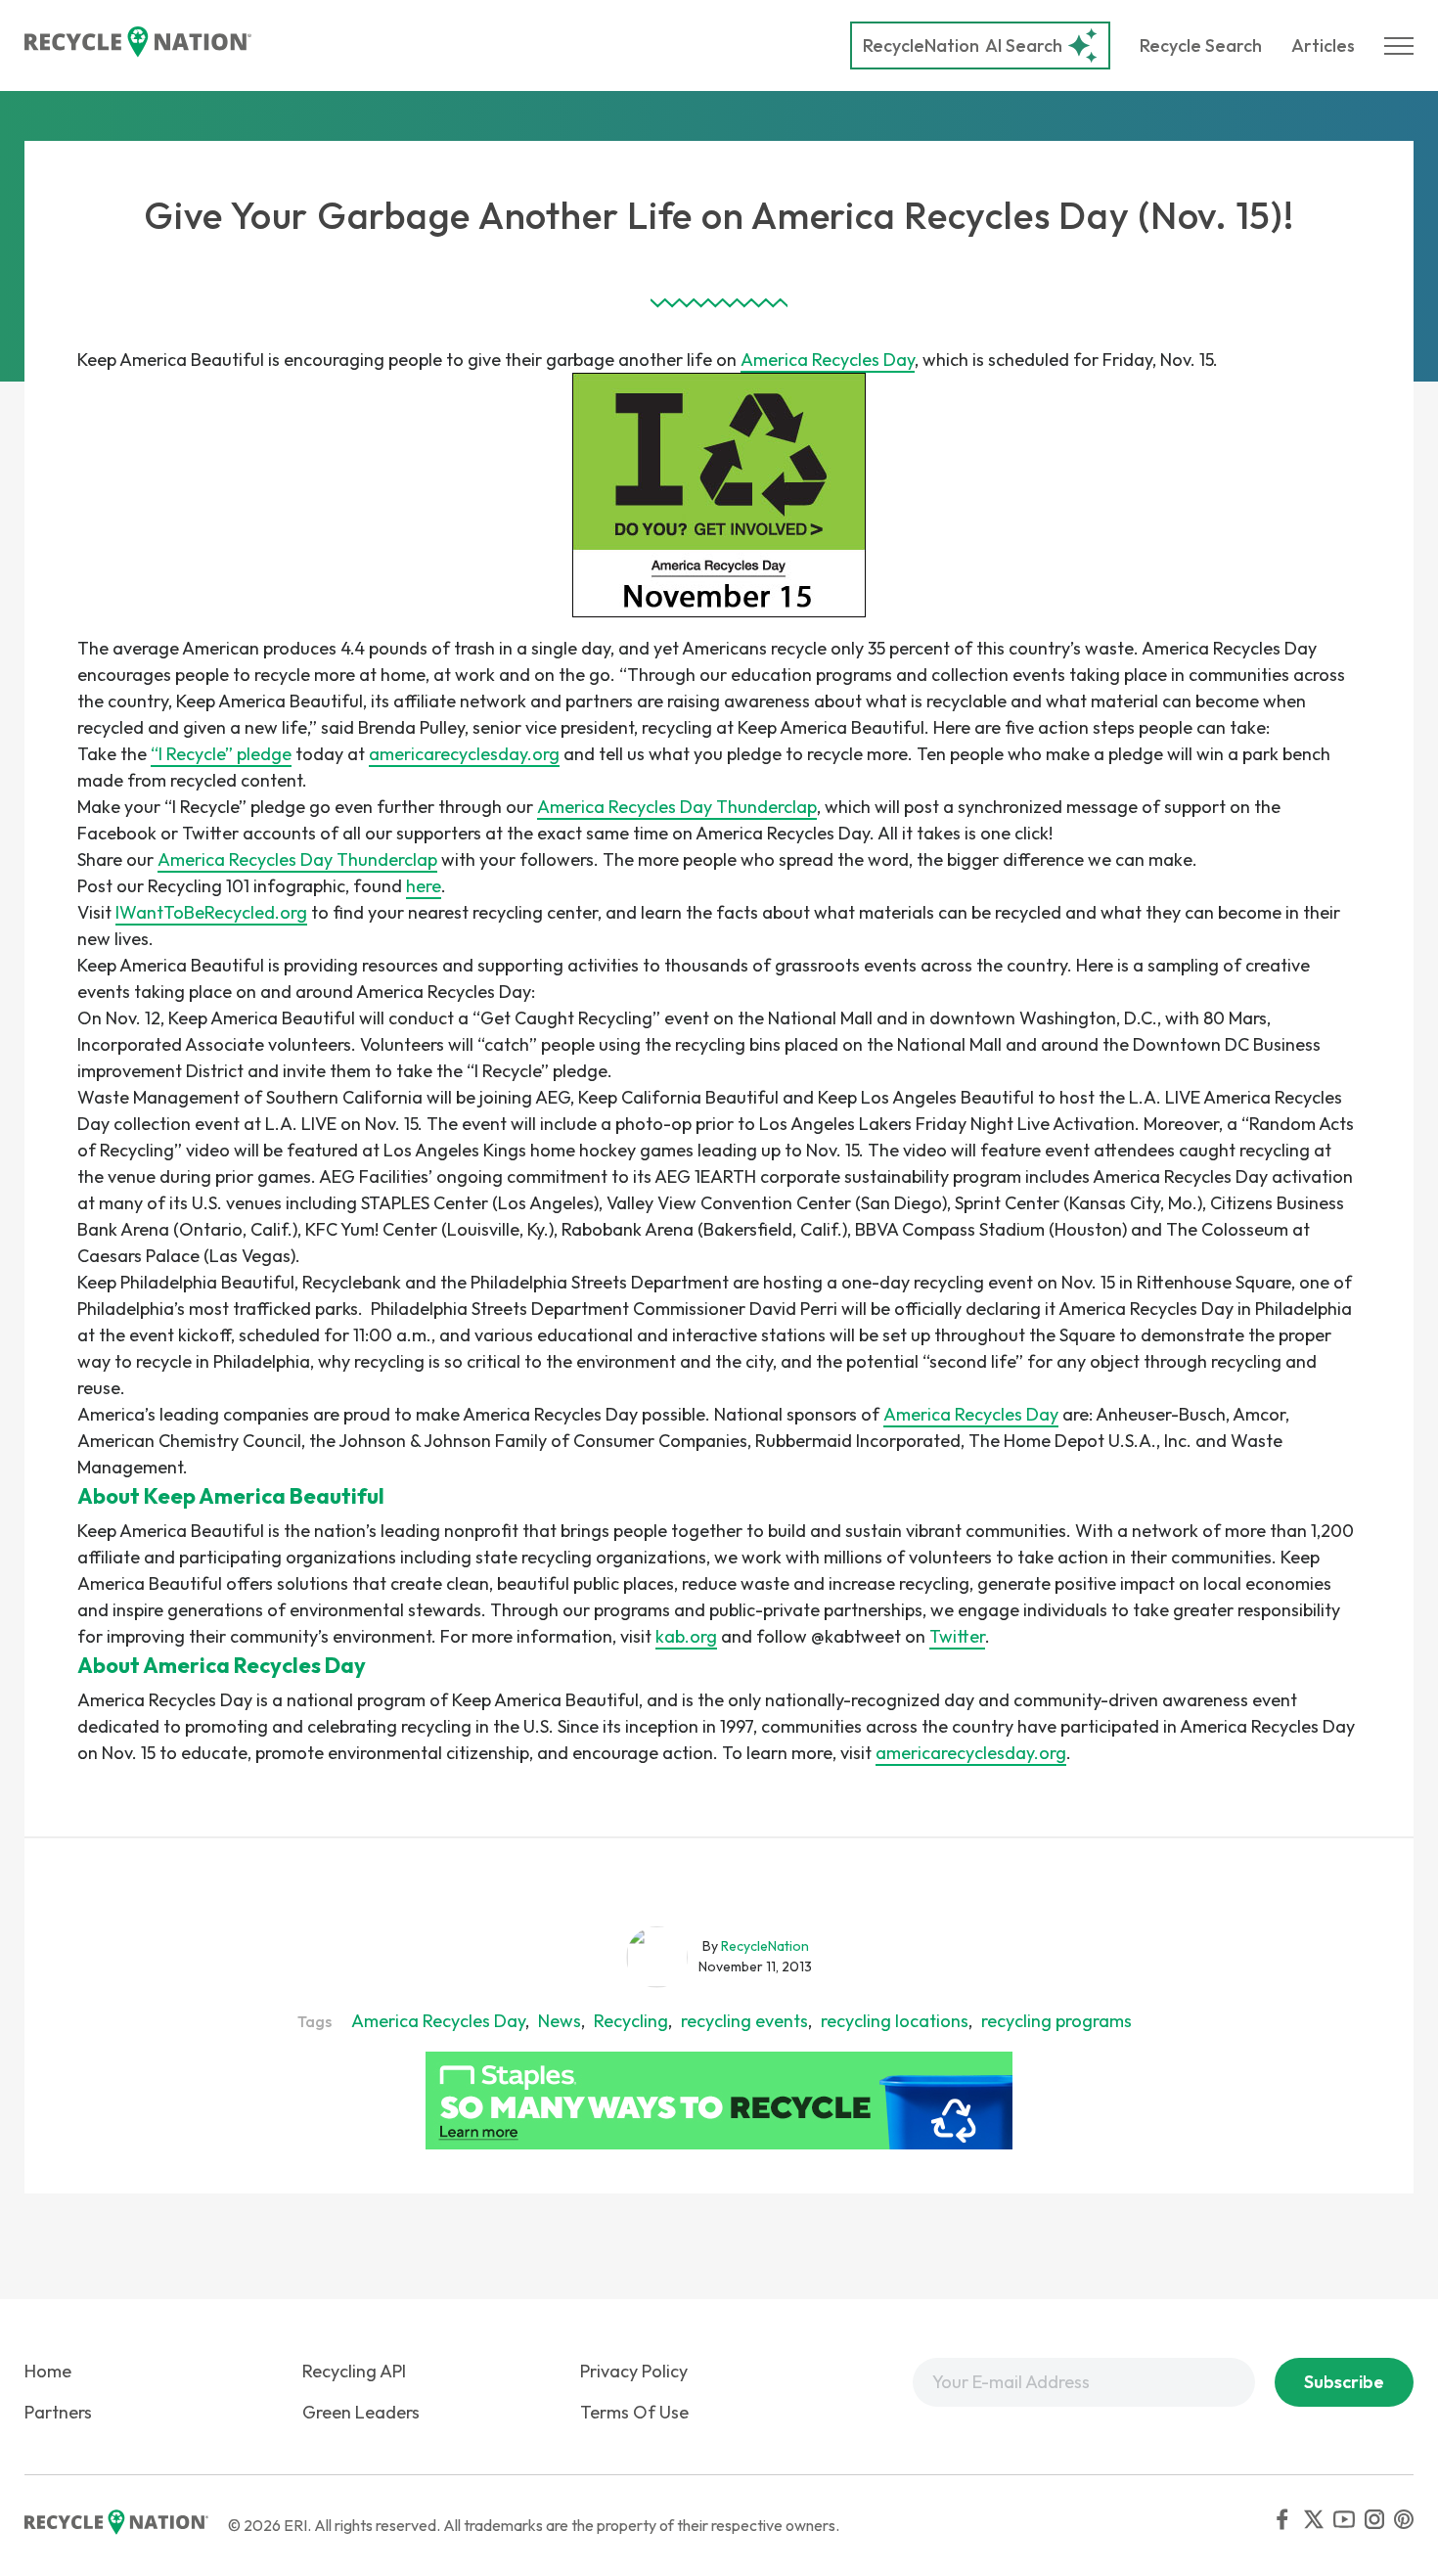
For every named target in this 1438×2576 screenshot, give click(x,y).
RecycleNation (921, 45)
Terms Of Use (634, 2412)
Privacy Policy (634, 2371)
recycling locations (895, 2021)
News (560, 2021)
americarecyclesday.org (464, 754)
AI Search (963, 45)
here (424, 886)
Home (48, 2371)
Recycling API (354, 2371)
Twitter (957, 1636)
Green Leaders (361, 2412)
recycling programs (1056, 2021)
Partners (58, 2412)
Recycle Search (1201, 45)
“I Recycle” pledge (221, 754)
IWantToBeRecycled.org (211, 912)
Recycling (631, 2021)
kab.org (686, 1636)
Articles (1323, 45)
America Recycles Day (828, 360)
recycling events (744, 2021)
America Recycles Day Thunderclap (677, 807)
